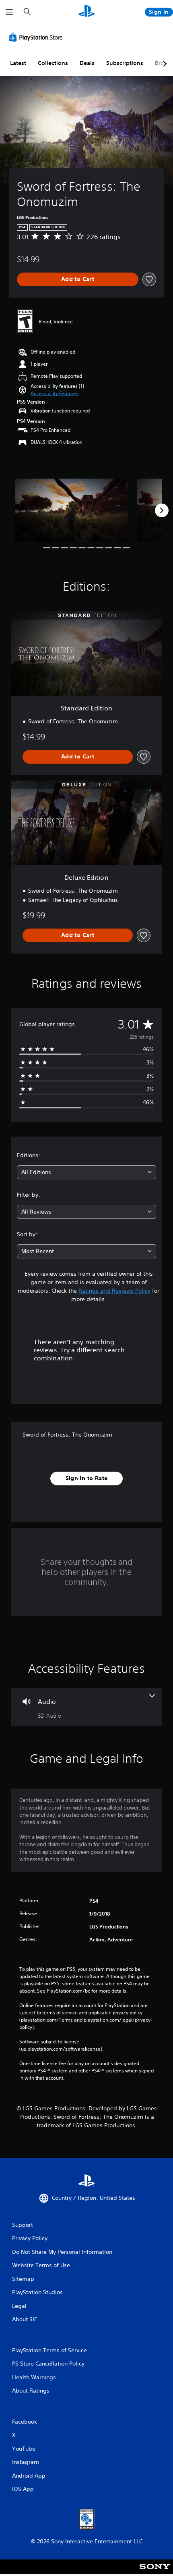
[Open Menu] (9, 12)
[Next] (162, 510)
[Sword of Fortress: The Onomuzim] (71, 510)
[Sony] (155, 2572)
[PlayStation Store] (37, 37)
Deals (87, 63)
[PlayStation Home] (86, 12)
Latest (18, 63)
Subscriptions (125, 63)
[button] (55, 394)
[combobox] (86, 1172)
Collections (53, 63)
